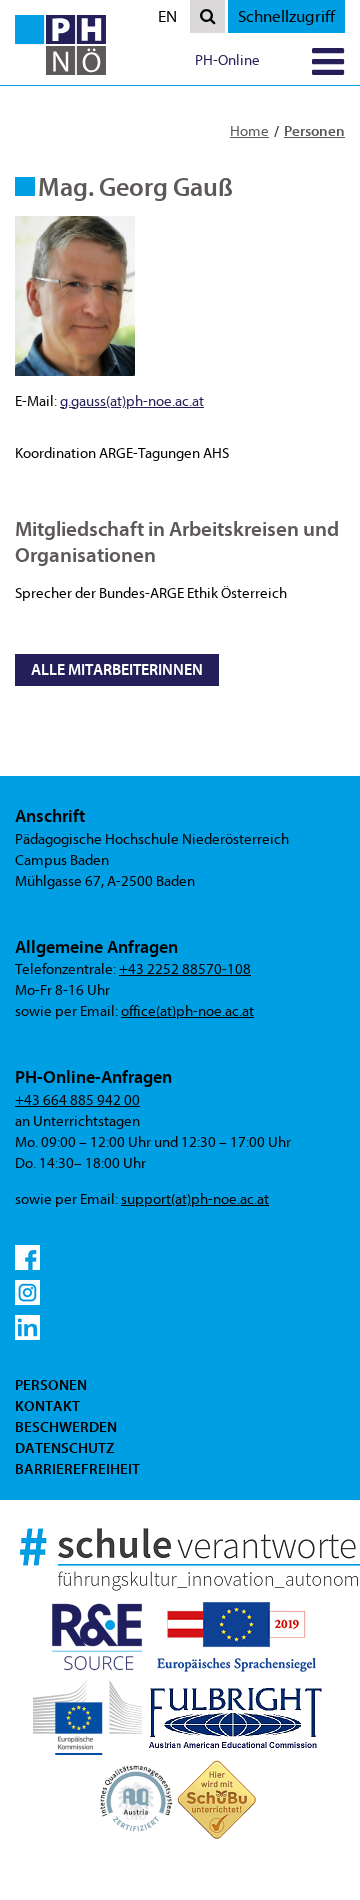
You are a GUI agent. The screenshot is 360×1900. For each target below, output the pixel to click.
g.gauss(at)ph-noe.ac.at (132, 401)
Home (249, 131)
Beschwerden (66, 1427)
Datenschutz (64, 1448)
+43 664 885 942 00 (77, 1100)
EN (172, 19)
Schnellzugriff (286, 16)
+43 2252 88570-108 (185, 969)
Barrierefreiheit (77, 1469)
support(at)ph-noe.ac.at (195, 1199)
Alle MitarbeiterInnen (117, 670)
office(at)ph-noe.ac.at (187, 1011)
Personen (314, 131)
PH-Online (227, 60)
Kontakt (47, 1406)
